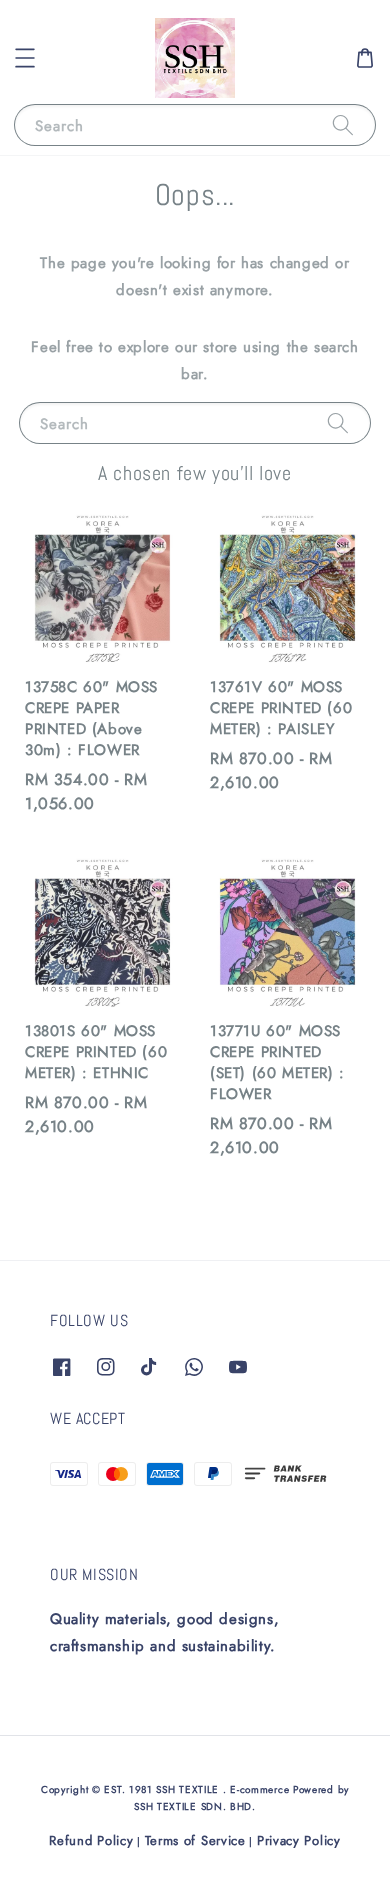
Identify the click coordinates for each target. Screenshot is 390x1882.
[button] (25, 58)
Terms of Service (195, 1840)
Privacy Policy (299, 1840)
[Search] (343, 124)
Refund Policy (91, 1840)
